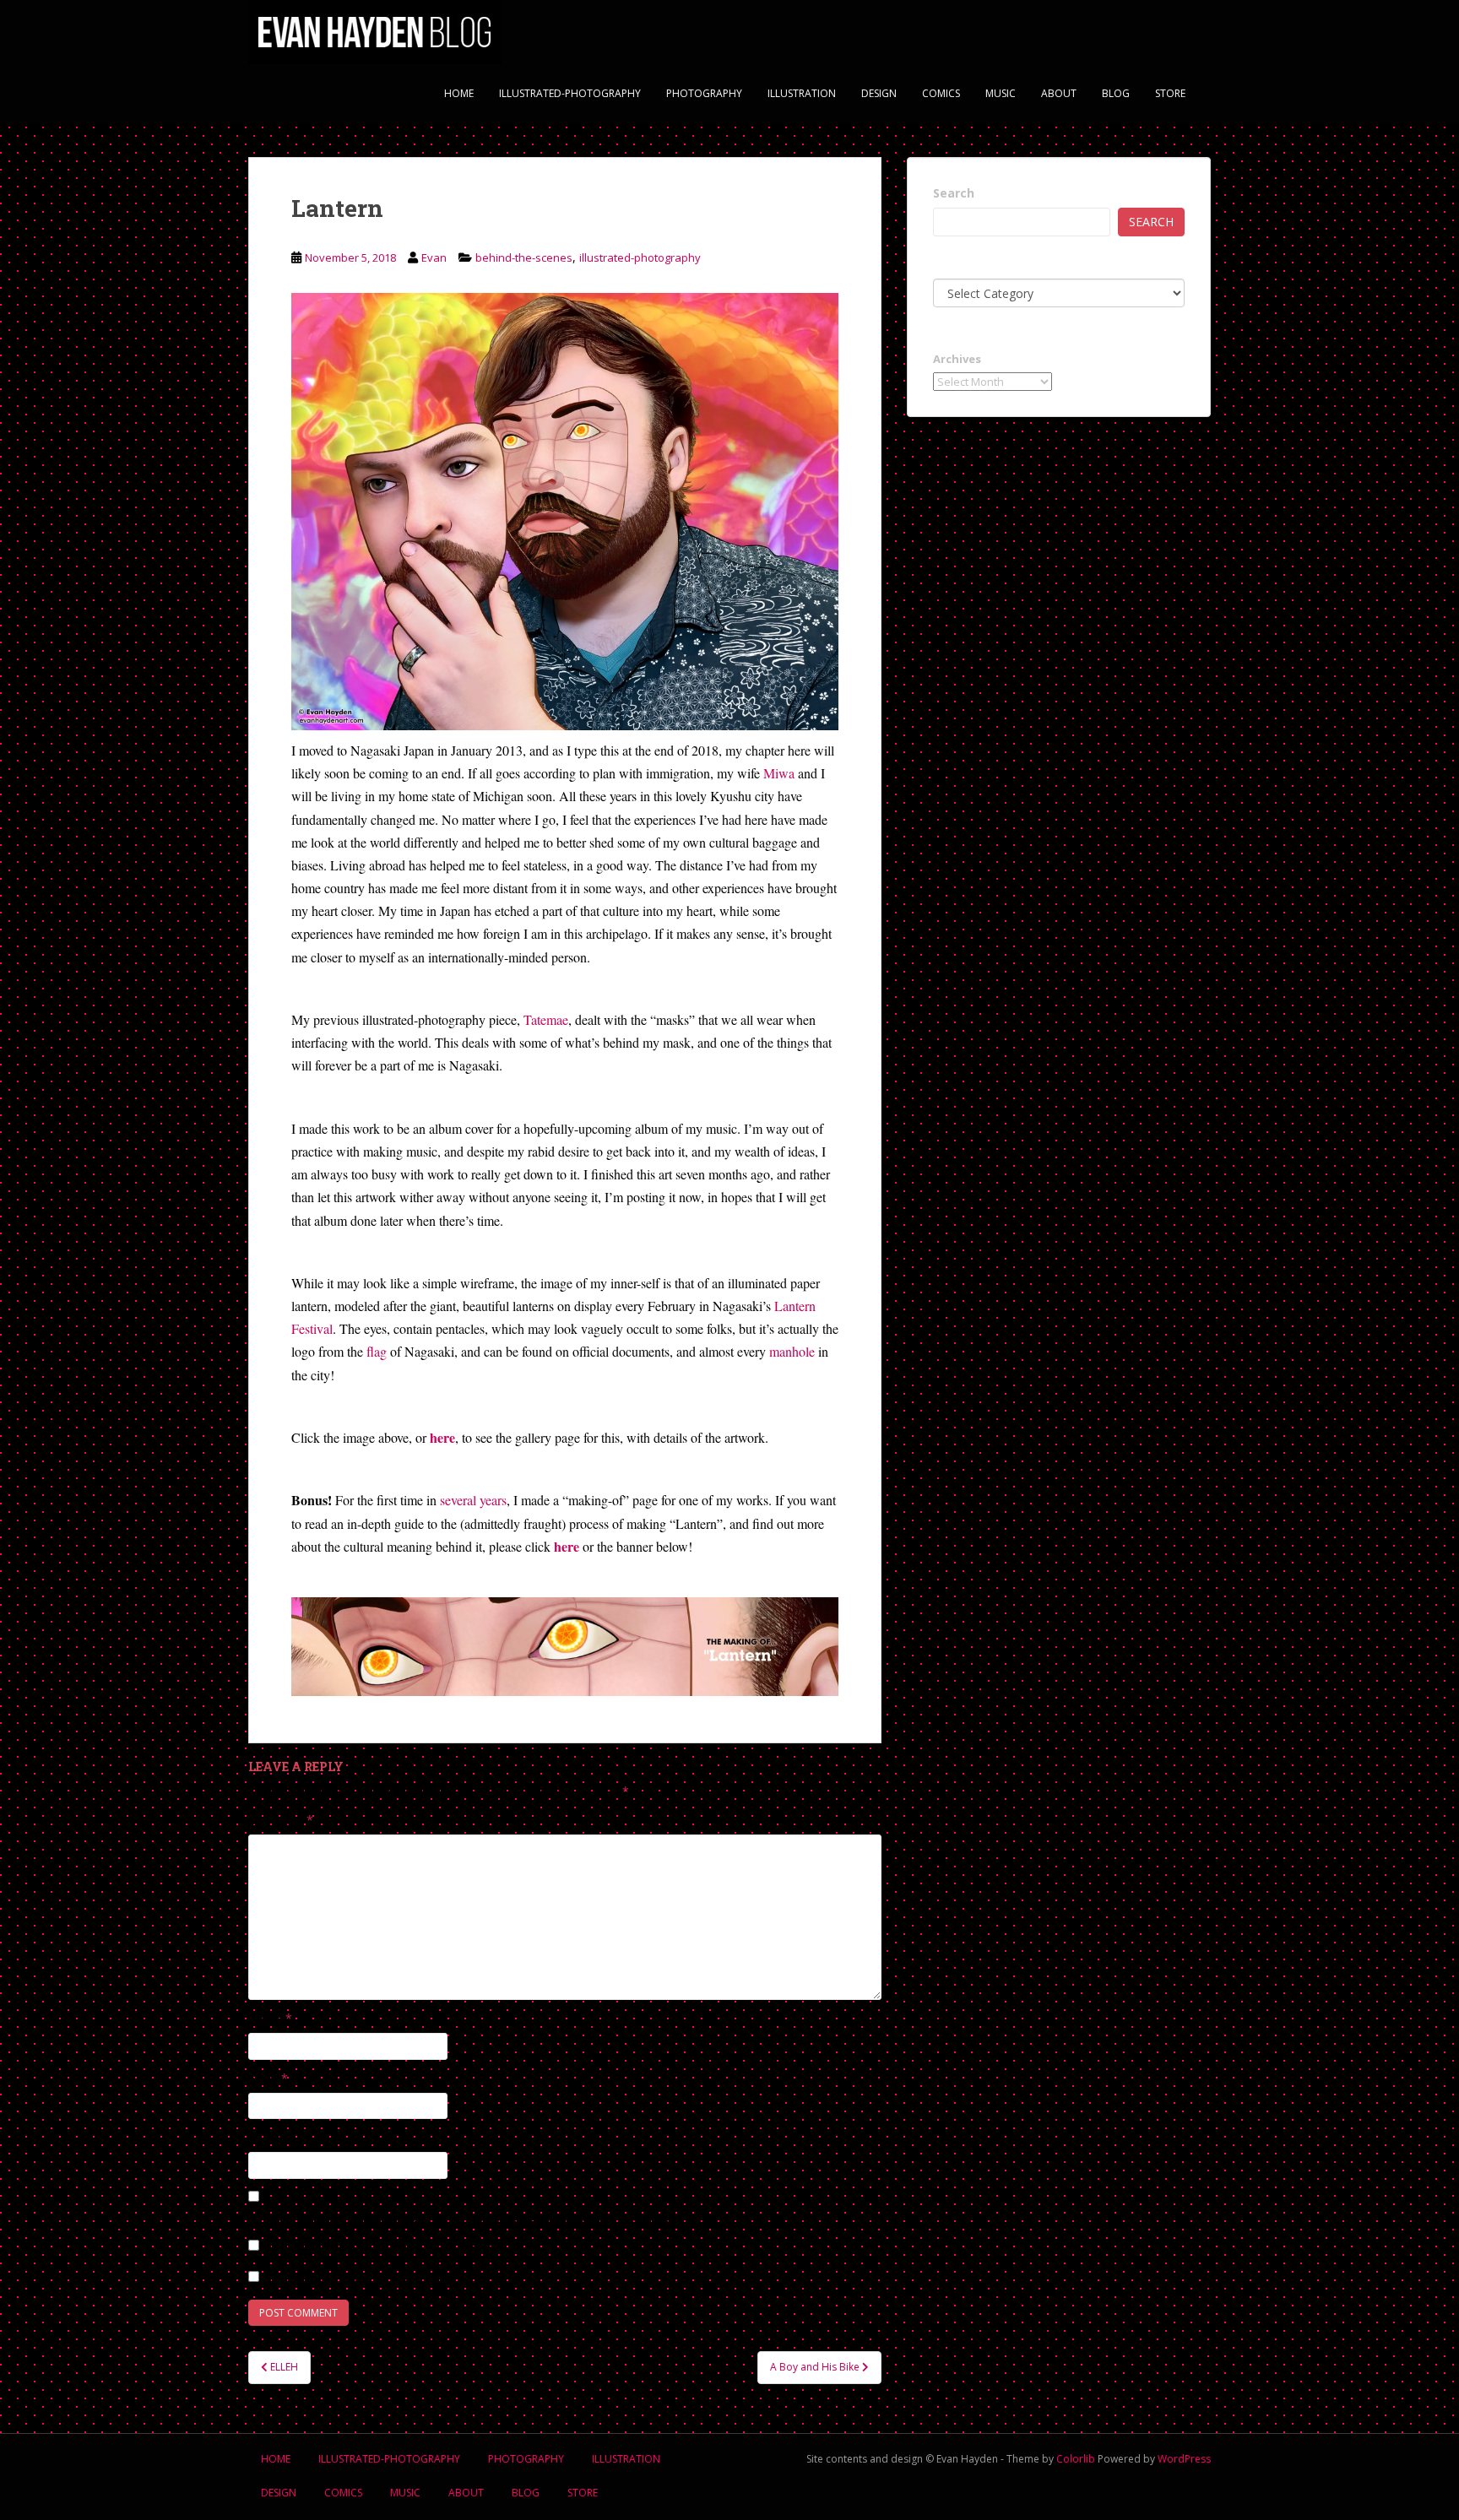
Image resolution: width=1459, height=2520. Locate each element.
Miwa (779, 773)
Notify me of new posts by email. (353, 2277)
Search (954, 193)
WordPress (1184, 2459)
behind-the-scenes (524, 257)
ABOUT (1059, 93)
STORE (1170, 93)
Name (270, 2018)
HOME (459, 93)
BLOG (1116, 93)
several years (473, 1500)
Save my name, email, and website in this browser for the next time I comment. (466, 2217)
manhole (792, 1351)
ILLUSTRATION (802, 93)
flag (377, 1351)
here (442, 1437)
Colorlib (1076, 2459)
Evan (434, 257)
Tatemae (546, 1019)
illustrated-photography (640, 257)
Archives (957, 359)
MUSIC (1001, 93)
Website (270, 2137)
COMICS (941, 93)
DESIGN (879, 93)
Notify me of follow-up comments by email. (382, 2246)
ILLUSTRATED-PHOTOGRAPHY (570, 93)
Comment (281, 1820)
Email (268, 2078)
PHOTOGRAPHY (704, 93)
